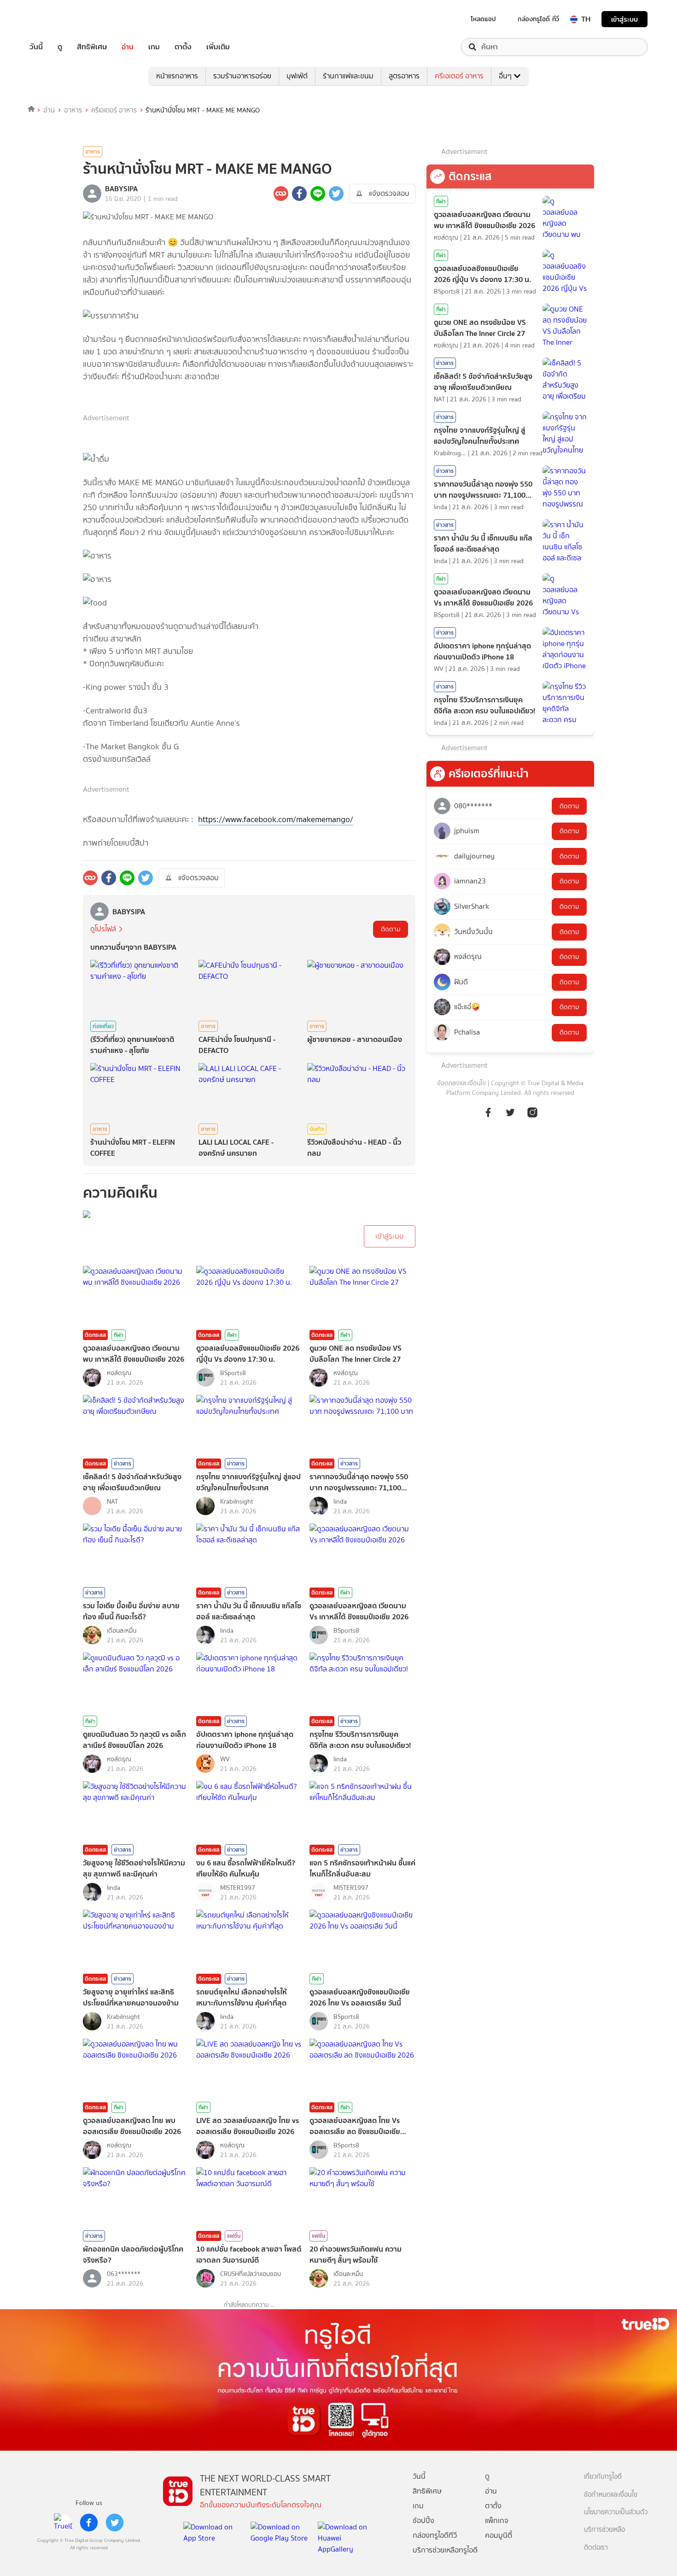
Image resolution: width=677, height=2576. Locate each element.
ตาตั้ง (183, 47)
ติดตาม (391, 929)
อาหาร (73, 110)
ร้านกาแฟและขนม (348, 76)
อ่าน (128, 47)
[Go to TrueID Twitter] (510, 1117)
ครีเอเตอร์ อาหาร (459, 76)
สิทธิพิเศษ (92, 47)
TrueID (57, 19)
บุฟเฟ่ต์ (297, 76)
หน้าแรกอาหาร (177, 76)
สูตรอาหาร (404, 76)
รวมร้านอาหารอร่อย (242, 76)
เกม (154, 47)
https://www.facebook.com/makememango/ (276, 819)
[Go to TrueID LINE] (532, 1117)
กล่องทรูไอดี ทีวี (538, 19)
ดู (60, 47)
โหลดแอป (483, 19)
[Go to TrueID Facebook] (488, 1117)
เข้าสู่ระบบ (624, 19)
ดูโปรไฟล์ (103, 929)
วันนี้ (36, 47)
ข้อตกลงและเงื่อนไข (461, 1083)
